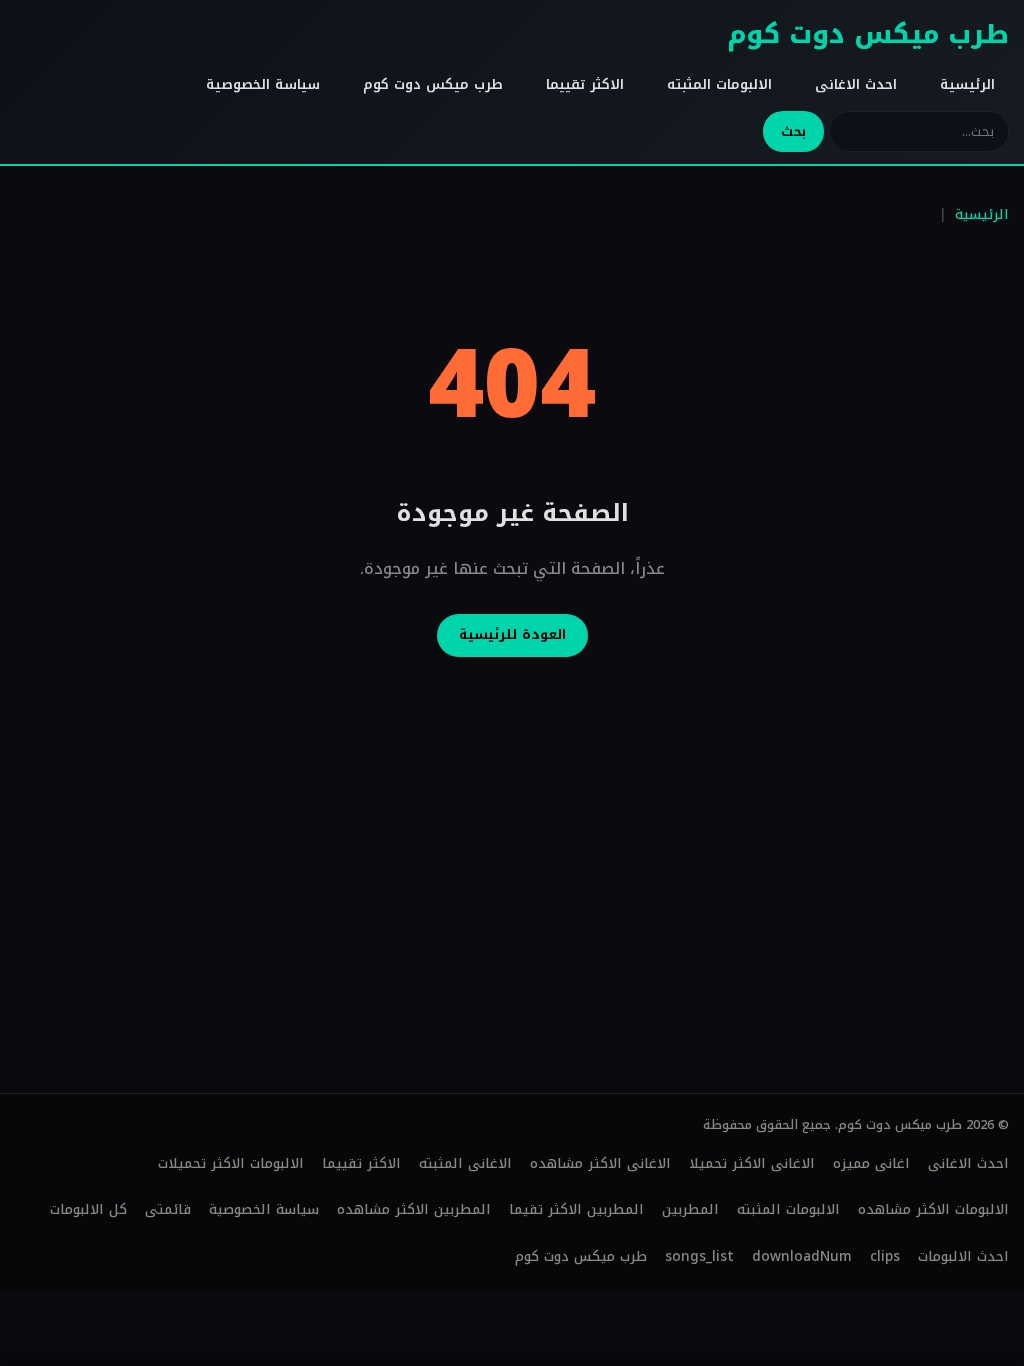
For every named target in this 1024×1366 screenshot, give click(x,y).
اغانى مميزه (871, 1163)
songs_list (699, 1256)
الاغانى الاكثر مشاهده (600, 1163)
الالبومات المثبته (719, 84)
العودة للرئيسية (512, 634)
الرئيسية (967, 84)
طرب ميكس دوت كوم (868, 34)
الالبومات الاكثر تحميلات (231, 1163)
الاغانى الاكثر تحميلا (752, 1163)
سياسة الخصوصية (263, 84)
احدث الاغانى (856, 84)
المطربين (690, 1209)
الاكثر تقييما (585, 84)
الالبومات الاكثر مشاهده (933, 1209)
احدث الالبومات (963, 1256)
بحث (793, 131)
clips (885, 1256)
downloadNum (802, 1256)
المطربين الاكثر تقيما (576, 1209)
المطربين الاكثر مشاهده (414, 1209)
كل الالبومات (88, 1209)
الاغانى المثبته (465, 1163)
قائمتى (168, 1209)
